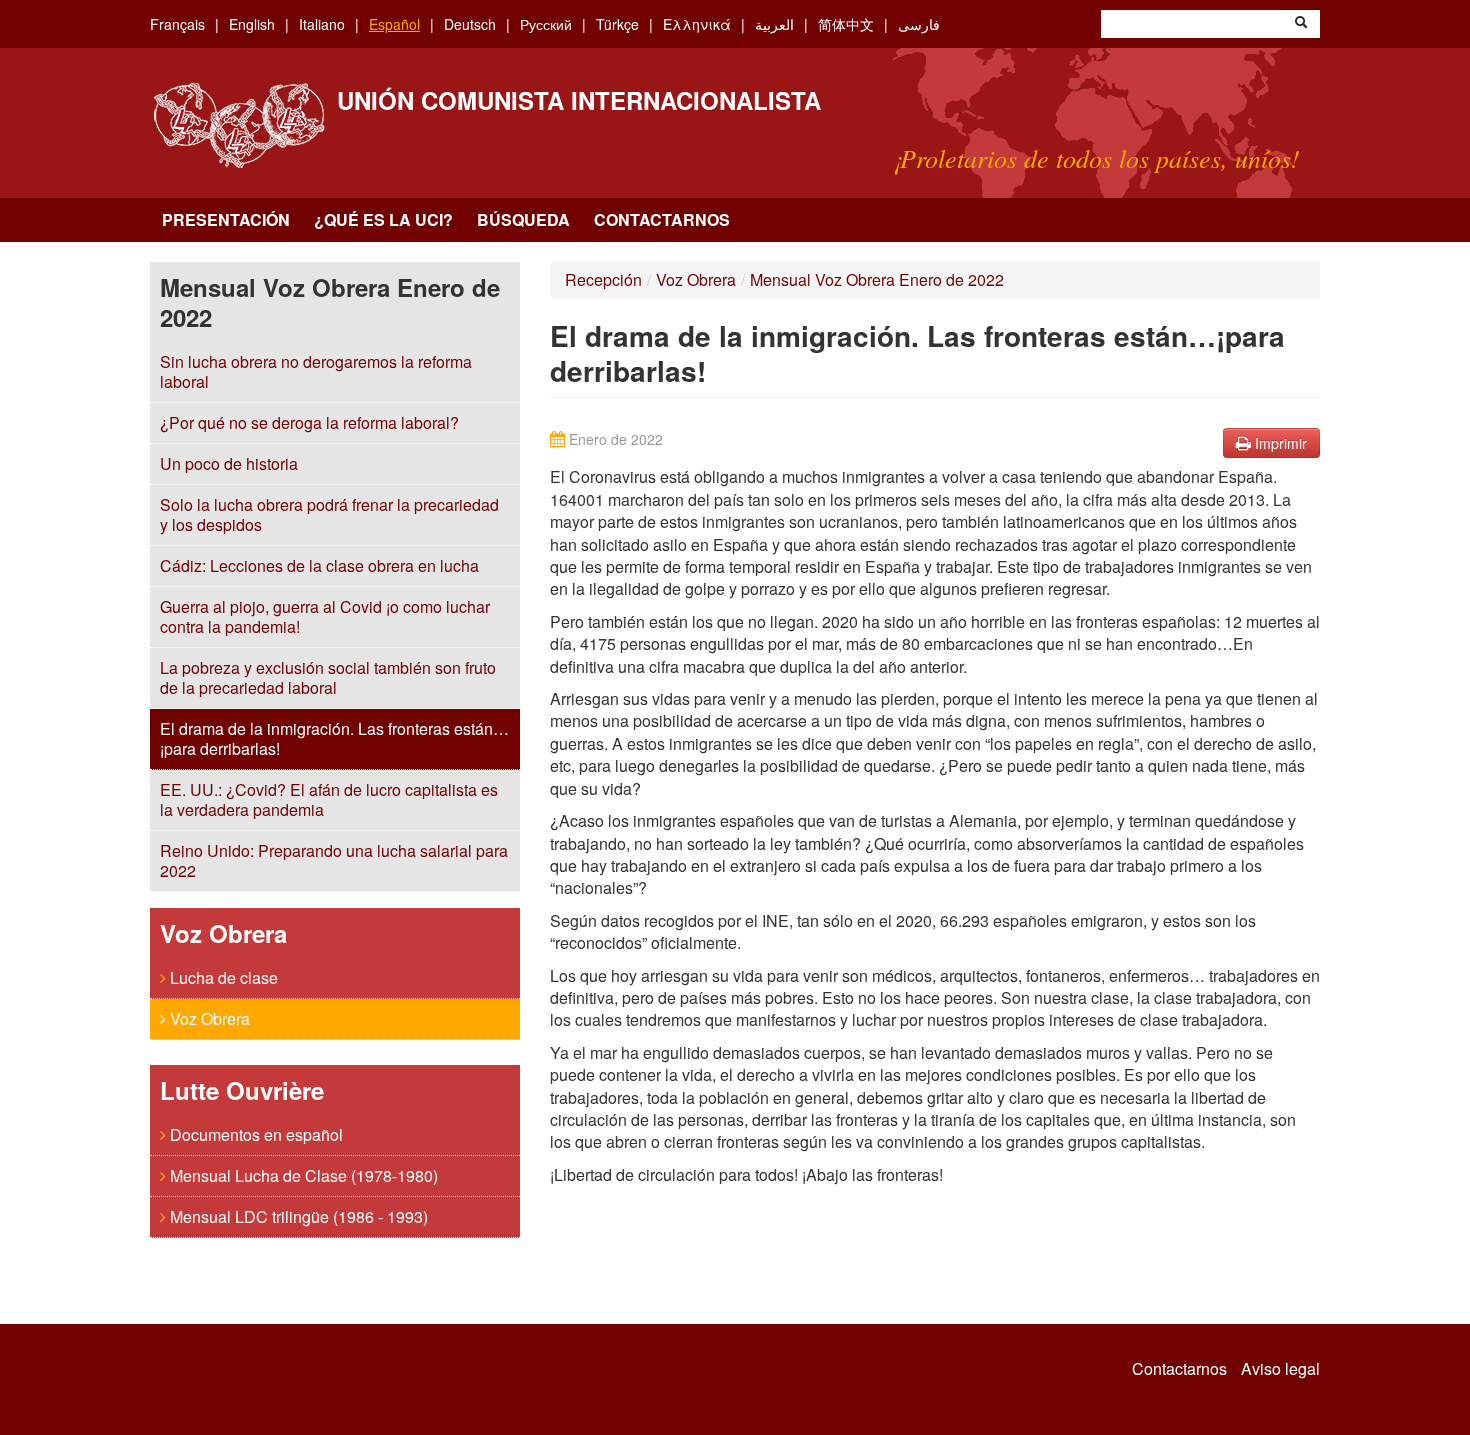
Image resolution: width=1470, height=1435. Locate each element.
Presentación (226, 219)
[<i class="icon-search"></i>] (1301, 24)
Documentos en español (254, 1134)
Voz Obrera (208, 1018)
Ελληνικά (697, 24)
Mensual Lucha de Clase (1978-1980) (302, 1175)
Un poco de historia (229, 463)
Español (394, 24)
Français (177, 24)
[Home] (238, 125)
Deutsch (470, 24)
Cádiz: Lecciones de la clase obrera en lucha (319, 565)
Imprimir (1279, 443)
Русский (546, 24)
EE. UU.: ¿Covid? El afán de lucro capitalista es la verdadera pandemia (329, 799)
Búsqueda (523, 219)
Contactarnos (662, 219)
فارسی (919, 24)
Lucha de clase (222, 977)
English (252, 24)
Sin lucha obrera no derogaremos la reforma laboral (316, 371)
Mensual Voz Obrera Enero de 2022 (877, 279)
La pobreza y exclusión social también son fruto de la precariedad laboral (328, 677)
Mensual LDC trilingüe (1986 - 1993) (297, 1216)
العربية (774, 24)
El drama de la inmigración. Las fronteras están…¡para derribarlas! (334, 738)
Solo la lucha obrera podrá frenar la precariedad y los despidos (329, 514)
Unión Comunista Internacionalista (579, 100)
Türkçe (617, 24)
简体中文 (846, 24)
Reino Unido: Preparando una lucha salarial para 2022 (334, 860)
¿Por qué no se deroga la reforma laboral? (309, 422)
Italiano (322, 24)
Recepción (603, 279)
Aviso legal (1280, 1369)
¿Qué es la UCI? (383, 219)
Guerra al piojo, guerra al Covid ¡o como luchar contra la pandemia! (325, 616)
